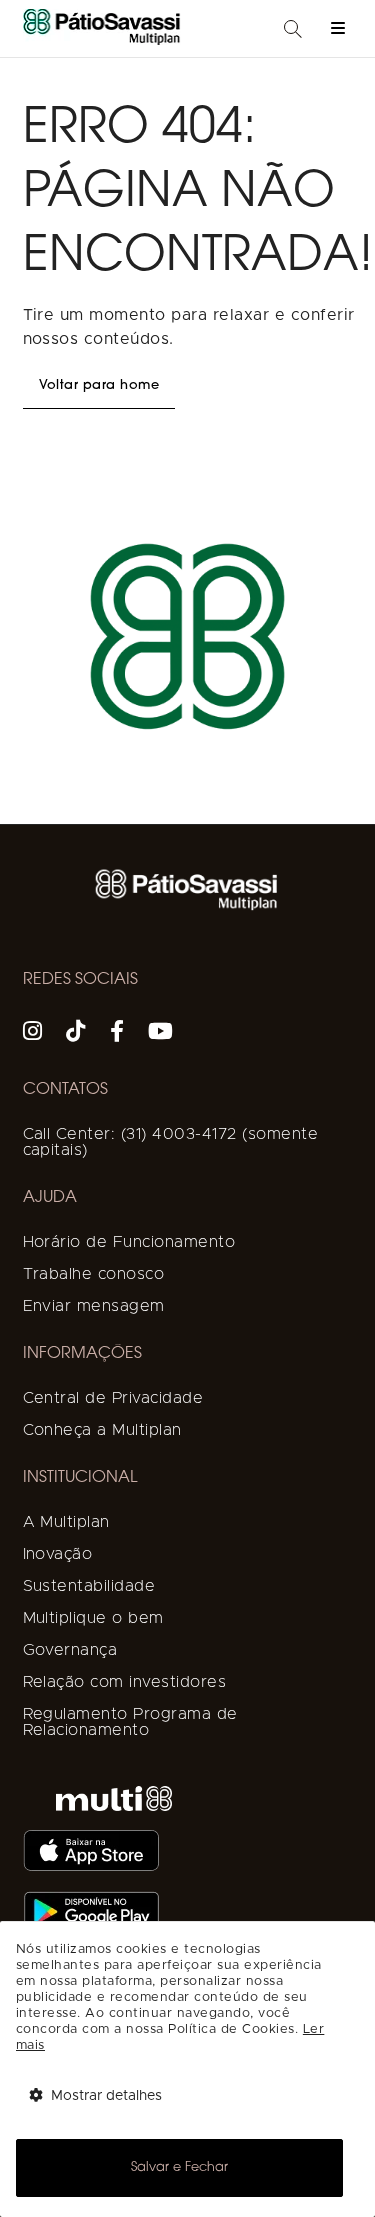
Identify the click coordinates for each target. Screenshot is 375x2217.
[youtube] (161, 1034)
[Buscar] (293, 30)
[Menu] (338, 28)
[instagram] (33, 1034)
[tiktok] (76, 1034)
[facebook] (117, 1034)
